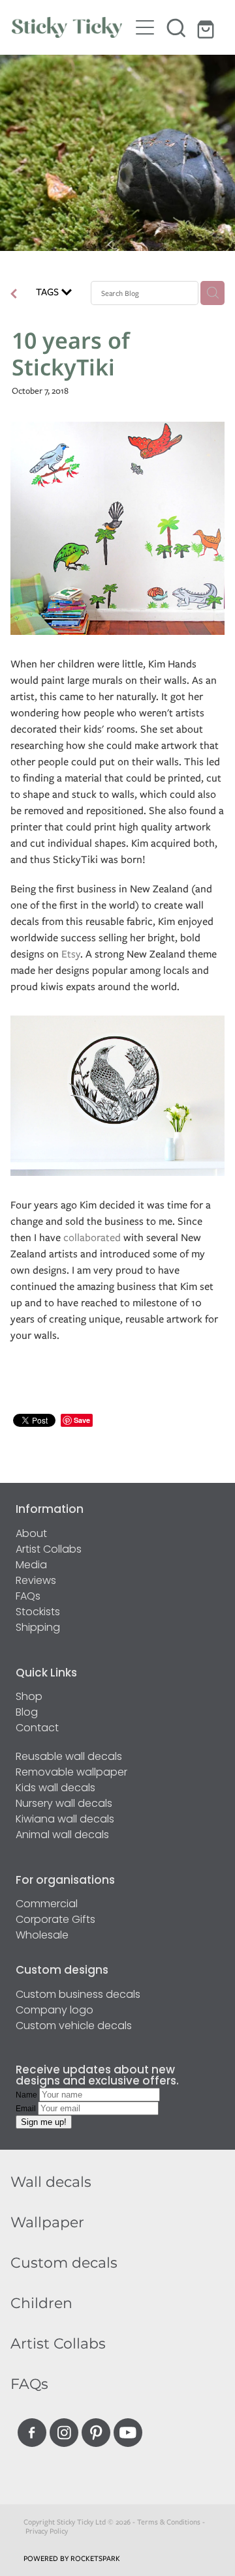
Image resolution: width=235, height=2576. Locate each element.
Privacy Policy (47, 2531)
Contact (37, 1729)
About (31, 1534)
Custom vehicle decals (74, 2027)
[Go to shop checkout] (208, 27)
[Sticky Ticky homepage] (70, 27)
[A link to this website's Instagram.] (64, 2433)
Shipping (38, 1628)
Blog (27, 1713)
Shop (29, 1697)
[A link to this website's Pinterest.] (96, 2433)
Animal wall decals (62, 1836)
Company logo (55, 2011)
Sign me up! (44, 2122)
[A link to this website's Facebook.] (32, 2433)
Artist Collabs (49, 1550)
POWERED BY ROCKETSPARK (72, 2558)
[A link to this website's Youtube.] (128, 2433)
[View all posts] (14, 295)
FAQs (28, 1597)
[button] (176, 27)
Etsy (71, 954)
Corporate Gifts (55, 1920)
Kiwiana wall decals (65, 1820)
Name (27, 2095)
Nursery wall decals (64, 1804)
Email (27, 2109)
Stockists (38, 1613)
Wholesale (42, 1936)
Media (31, 1566)
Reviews (36, 1581)
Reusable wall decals (69, 1757)
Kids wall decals (55, 1789)
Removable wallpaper (71, 1773)
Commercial (47, 1905)
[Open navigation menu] (145, 27)
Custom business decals (78, 1995)
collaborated (92, 1237)
